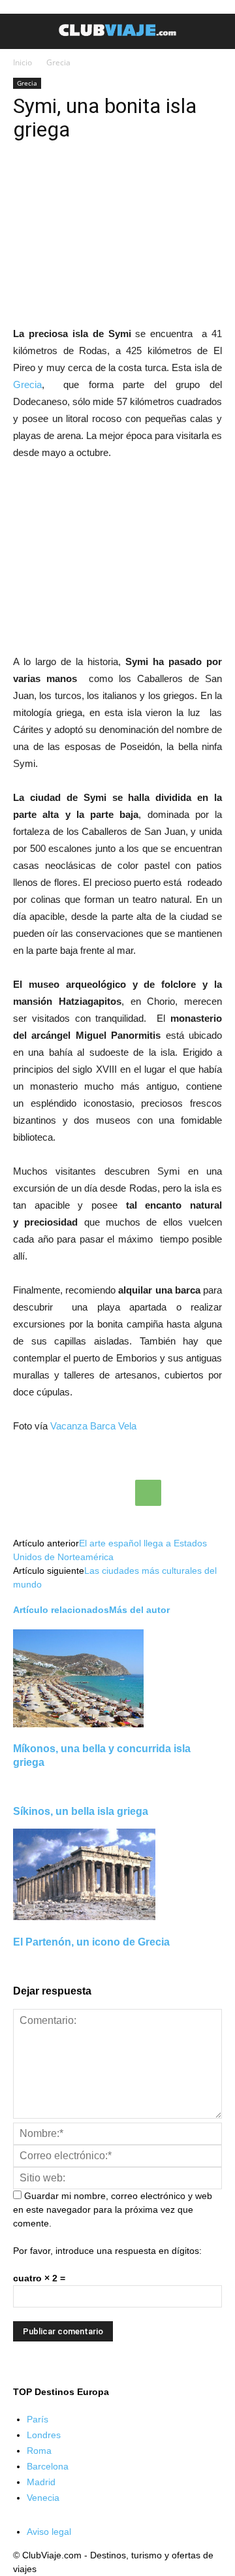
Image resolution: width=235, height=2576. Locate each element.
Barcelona (48, 2466)
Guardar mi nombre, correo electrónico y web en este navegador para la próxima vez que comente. (113, 2209)
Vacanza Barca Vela (93, 1426)
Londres (44, 2435)
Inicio (23, 62)
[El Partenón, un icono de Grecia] (84, 1917)
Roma (39, 2451)
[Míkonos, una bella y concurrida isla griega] (78, 1724)
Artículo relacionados (61, 1610)
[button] (217, 31)
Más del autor (139, 1610)
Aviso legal (49, 2532)
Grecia (58, 62)
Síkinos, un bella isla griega (81, 1811)
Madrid (41, 2482)
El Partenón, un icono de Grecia (91, 1942)
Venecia (43, 2498)
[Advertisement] (117, 560)
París (38, 2419)
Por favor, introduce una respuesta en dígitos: (107, 2251)
